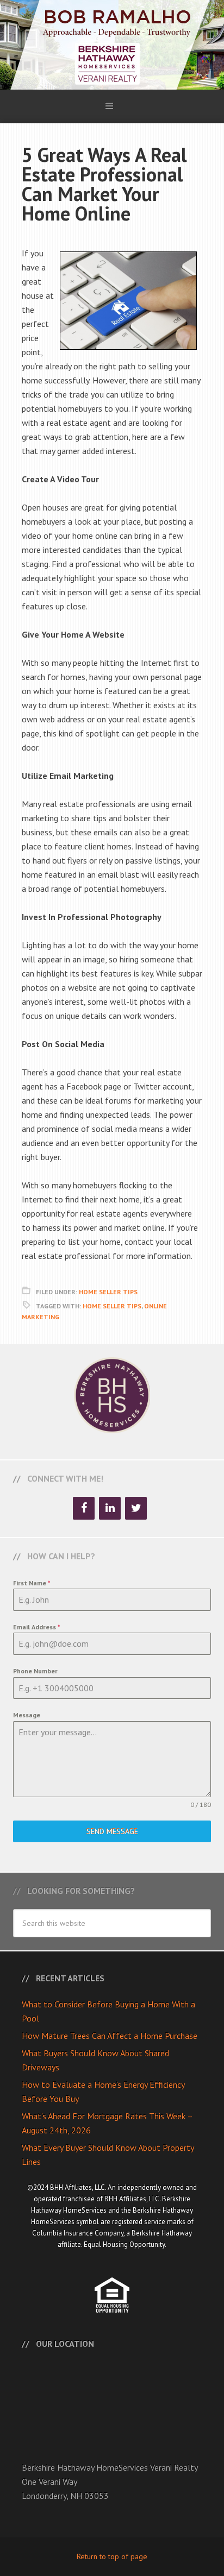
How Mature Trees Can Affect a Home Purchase (110, 2036)
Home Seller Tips (108, 1292)
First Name (32, 1583)
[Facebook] (84, 1508)
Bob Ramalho (112, 45)
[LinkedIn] (110, 1508)
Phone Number (35, 1671)
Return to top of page (112, 2556)
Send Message (112, 1831)
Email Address (37, 1627)
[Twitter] (136, 1508)
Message (27, 1715)
